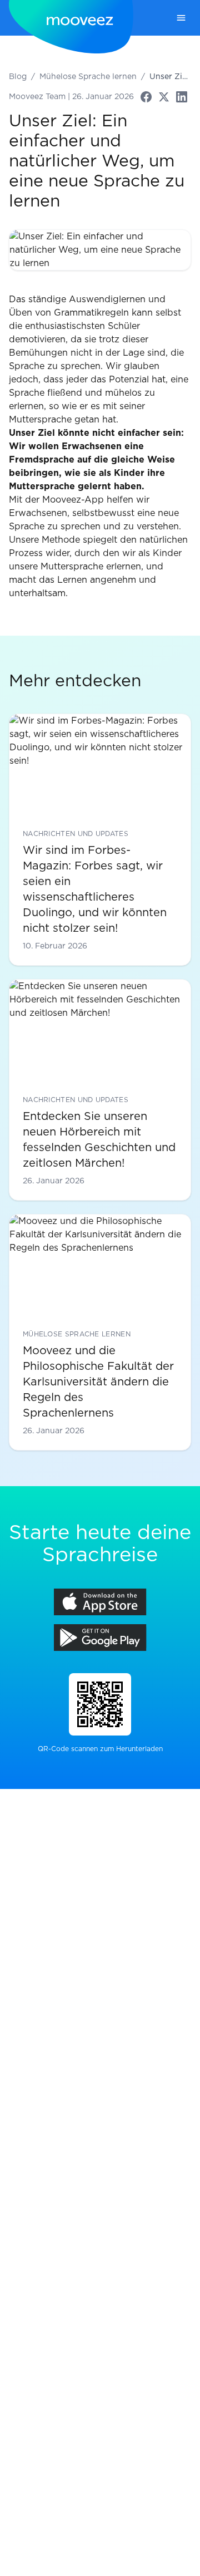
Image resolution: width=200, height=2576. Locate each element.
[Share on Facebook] (146, 97)
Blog (18, 77)
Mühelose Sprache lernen (88, 77)
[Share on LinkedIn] (182, 97)
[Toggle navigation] (181, 18)
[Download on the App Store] (100, 1602)
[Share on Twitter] (164, 97)
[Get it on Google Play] (100, 1638)
